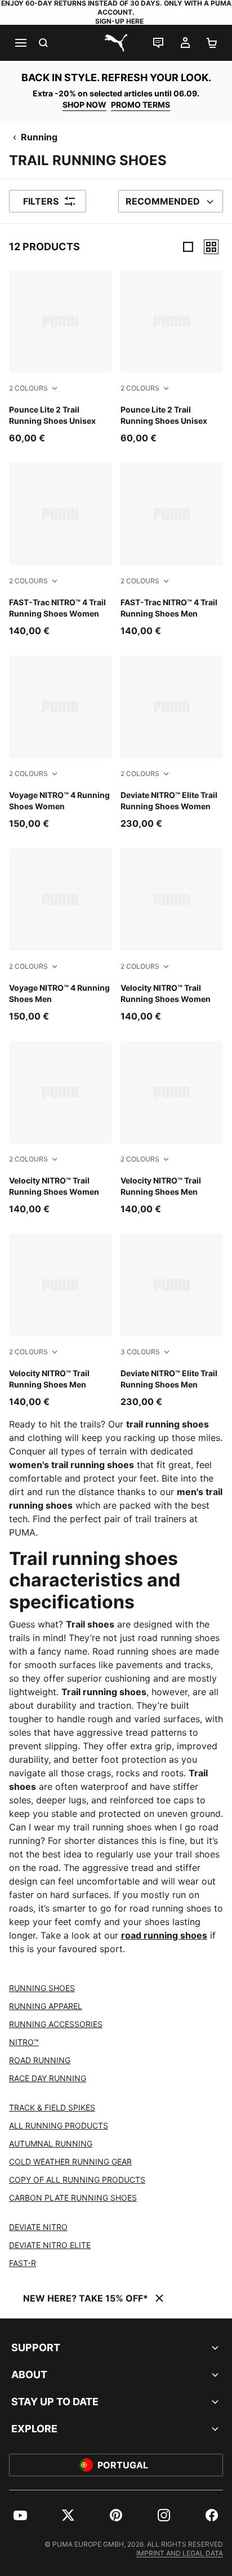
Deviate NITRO (38, 2227)
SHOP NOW (84, 105)
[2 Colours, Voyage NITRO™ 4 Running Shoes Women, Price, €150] (60, 743)
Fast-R (23, 2263)
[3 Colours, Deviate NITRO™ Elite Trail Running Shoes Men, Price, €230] (172, 1321)
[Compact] (188, 247)
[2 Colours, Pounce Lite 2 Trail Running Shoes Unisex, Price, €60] (60, 357)
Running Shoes (42, 1988)
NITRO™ (24, 2042)
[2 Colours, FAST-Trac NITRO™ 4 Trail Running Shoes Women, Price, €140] (60, 550)
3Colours (140, 1352)
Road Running (40, 2060)
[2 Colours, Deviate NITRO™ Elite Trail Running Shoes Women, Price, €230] (172, 743)
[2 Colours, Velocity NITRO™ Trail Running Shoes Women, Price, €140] (172, 935)
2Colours (28, 388)
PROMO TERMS (140, 105)
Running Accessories (56, 2024)
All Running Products (59, 2125)
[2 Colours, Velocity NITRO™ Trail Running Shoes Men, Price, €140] (172, 1128)
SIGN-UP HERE (119, 21)
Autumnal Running (51, 2143)
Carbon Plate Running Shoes (73, 2198)
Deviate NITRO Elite (50, 2245)
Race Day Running (48, 2078)
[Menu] (20, 43)
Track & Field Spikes (52, 2107)
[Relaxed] (211, 247)
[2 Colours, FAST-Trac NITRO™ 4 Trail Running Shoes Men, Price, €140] (172, 550)
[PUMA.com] (116, 43)
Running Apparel (46, 2006)
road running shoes (164, 1935)
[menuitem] (20, 2515)
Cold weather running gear (70, 2162)
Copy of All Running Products (77, 2180)
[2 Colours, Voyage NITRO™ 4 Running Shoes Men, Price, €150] (60, 935)
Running (39, 137)
